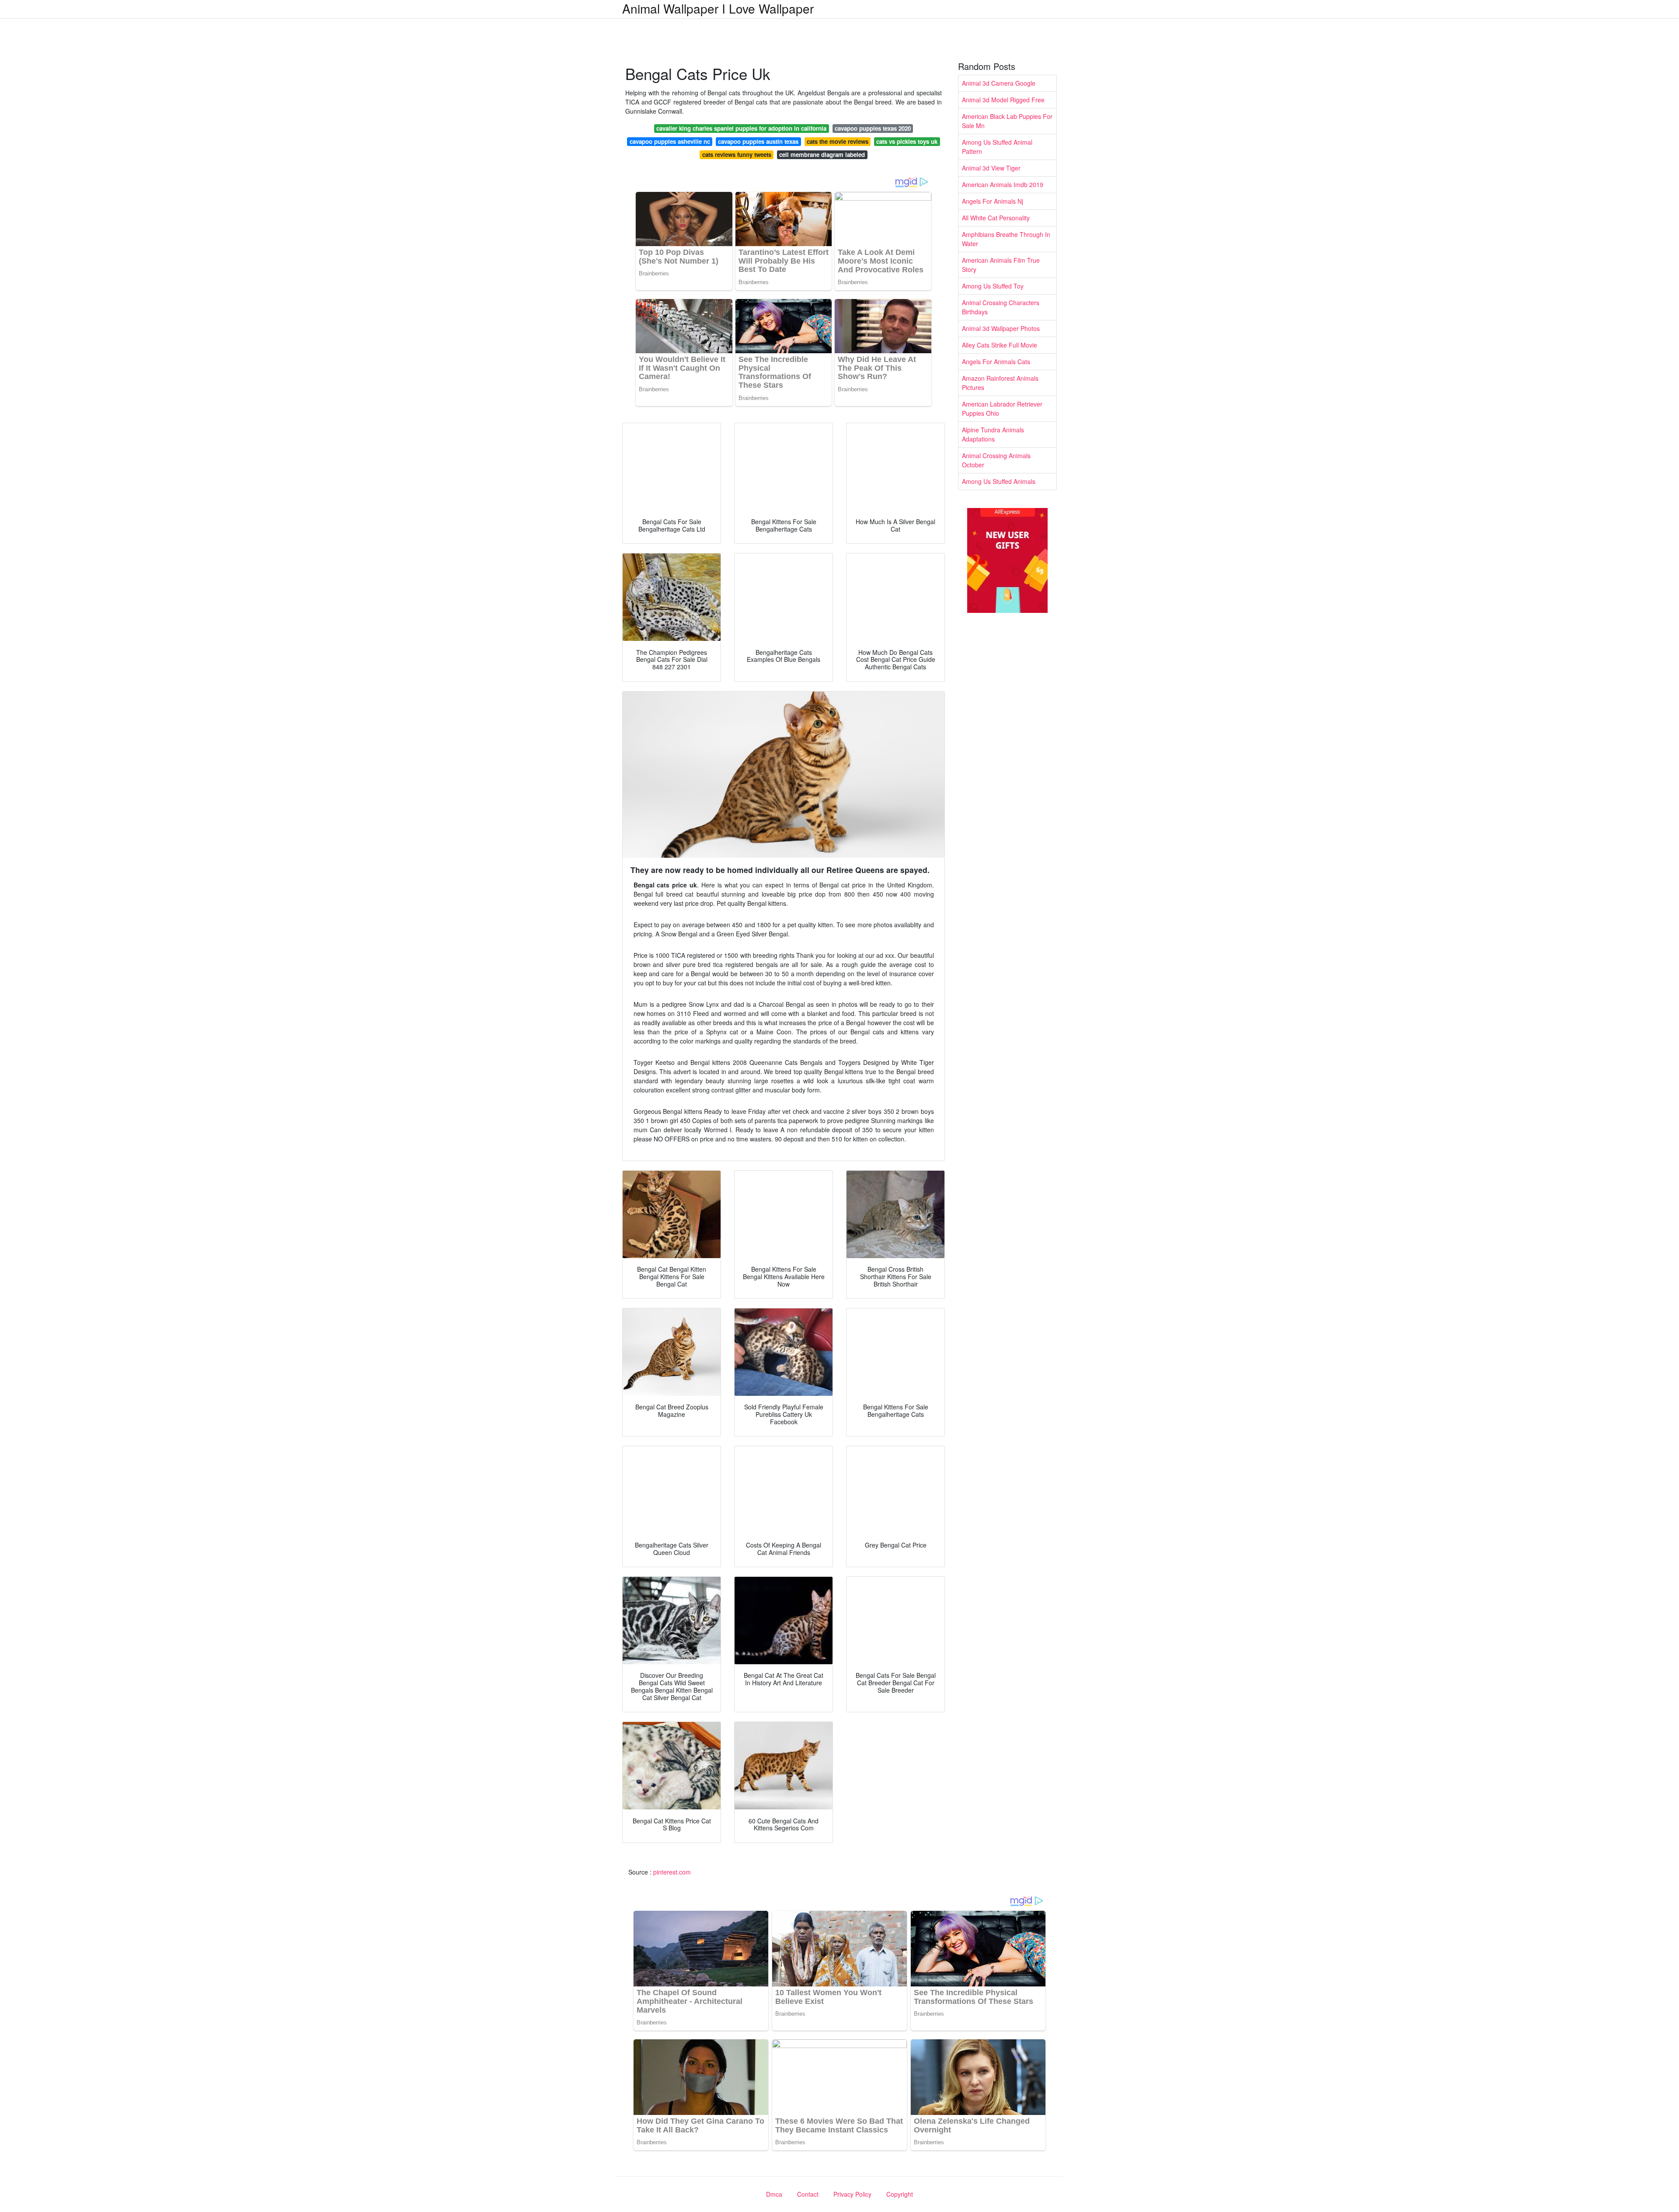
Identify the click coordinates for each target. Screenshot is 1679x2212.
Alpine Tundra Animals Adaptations (993, 434)
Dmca (774, 2194)
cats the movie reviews (838, 141)
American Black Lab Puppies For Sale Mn (1007, 121)
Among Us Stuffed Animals (999, 481)
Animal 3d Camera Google (999, 83)
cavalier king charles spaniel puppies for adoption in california (741, 128)
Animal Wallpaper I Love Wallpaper (718, 8)
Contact (808, 2194)
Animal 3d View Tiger (991, 168)
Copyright (900, 2194)
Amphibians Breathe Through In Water (1006, 239)
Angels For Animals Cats (996, 362)
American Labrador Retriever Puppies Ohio (1002, 409)
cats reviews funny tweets (737, 155)
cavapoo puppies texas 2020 (873, 128)
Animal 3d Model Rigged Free (1003, 100)
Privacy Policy (852, 2194)
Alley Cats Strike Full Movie (1000, 345)
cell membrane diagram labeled (822, 155)
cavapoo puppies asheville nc (670, 141)
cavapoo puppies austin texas (758, 141)
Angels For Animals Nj (993, 201)
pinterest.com (672, 1872)
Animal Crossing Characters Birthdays (1001, 307)
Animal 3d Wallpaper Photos (1001, 328)
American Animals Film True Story (1001, 265)
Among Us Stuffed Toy (993, 286)
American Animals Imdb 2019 (1003, 184)
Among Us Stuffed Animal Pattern (997, 147)
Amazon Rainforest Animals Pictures (1000, 383)
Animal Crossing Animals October (996, 460)
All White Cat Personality (996, 218)
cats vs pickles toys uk (907, 141)
